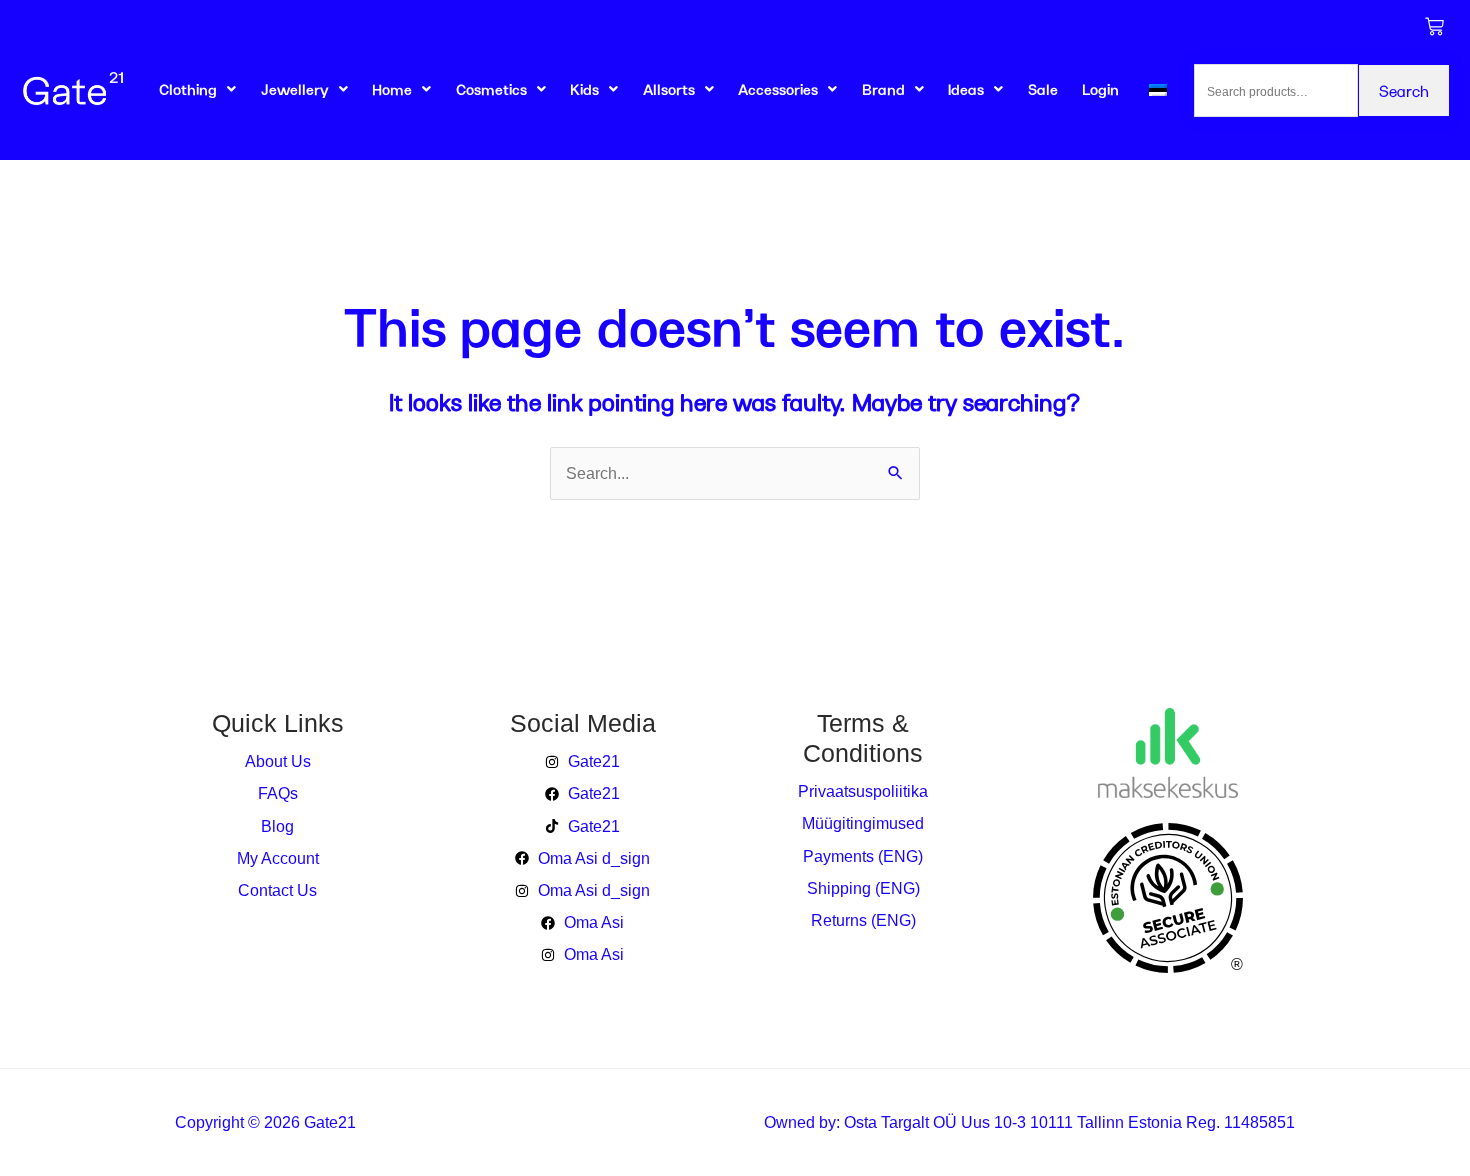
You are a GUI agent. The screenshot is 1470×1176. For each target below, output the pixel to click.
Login (1100, 89)
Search (1404, 90)
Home (392, 89)
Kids (584, 89)
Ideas (966, 89)
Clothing (188, 89)
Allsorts (669, 89)
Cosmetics (491, 89)
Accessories (778, 89)
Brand (883, 89)
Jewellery (295, 89)
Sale (1043, 89)
